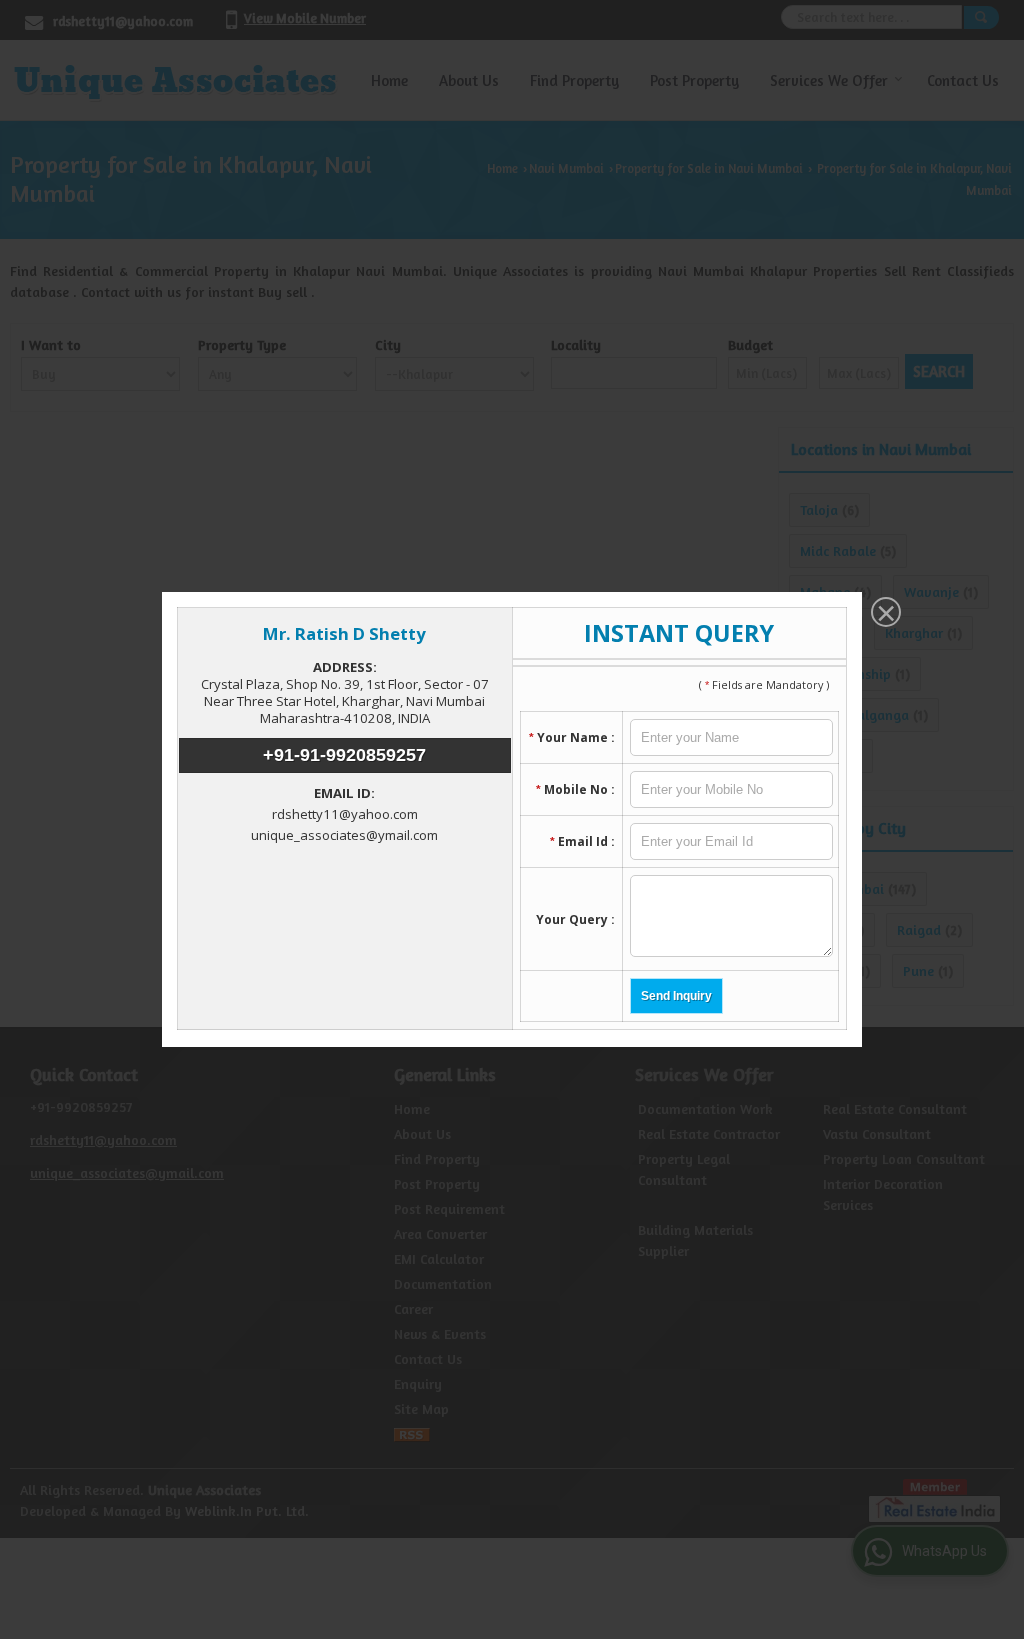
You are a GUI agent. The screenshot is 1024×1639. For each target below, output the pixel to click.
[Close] (884, 614)
